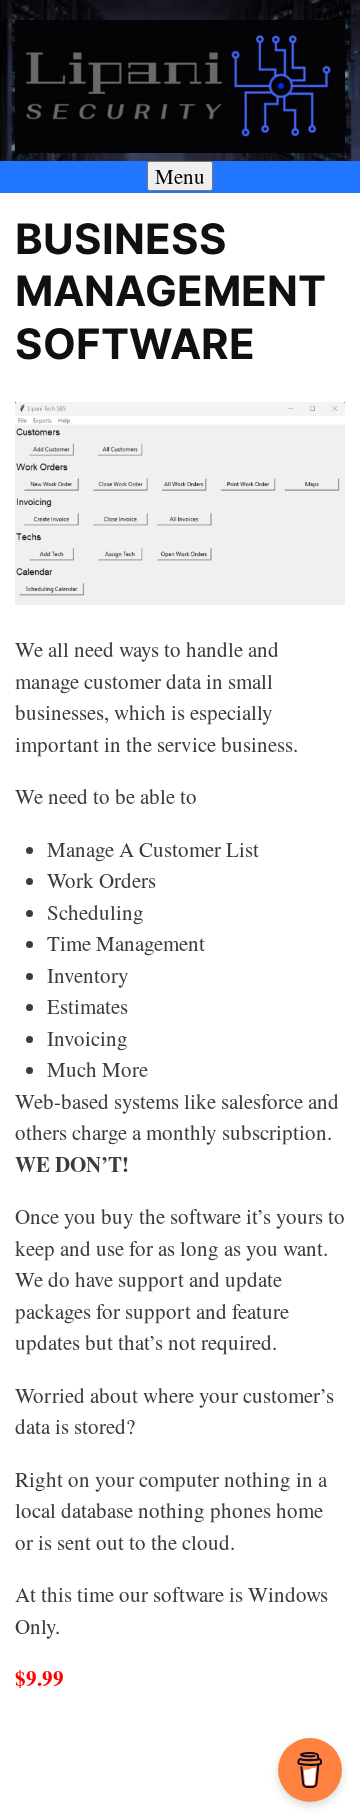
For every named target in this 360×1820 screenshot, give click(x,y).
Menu (180, 176)
